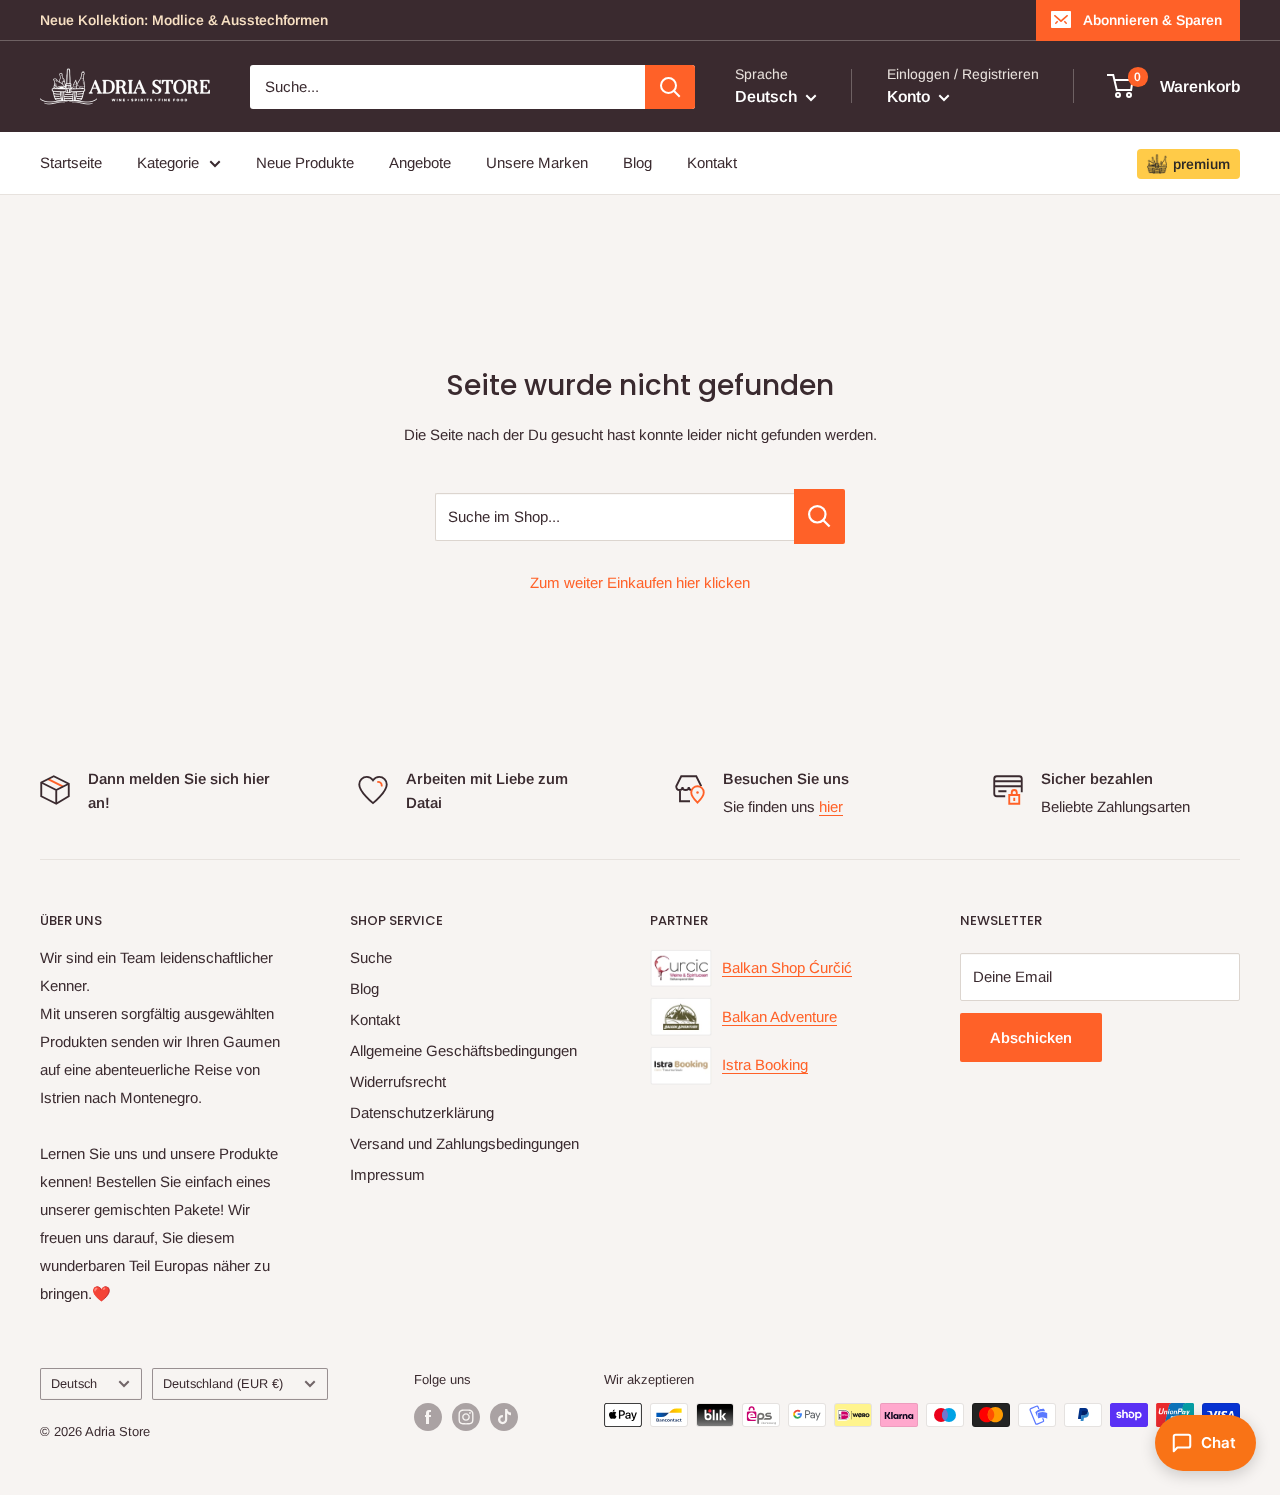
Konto (910, 96)
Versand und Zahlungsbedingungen (464, 1143)
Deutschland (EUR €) (223, 1383)
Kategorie (168, 162)
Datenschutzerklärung (422, 1112)
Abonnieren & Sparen (1152, 20)
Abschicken (1031, 1037)
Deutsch (74, 1383)
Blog (637, 162)
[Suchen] (670, 87)
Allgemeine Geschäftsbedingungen (463, 1050)
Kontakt (712, 162)
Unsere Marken (537, 162)
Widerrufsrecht (398, 1081)
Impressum (387, 1174)
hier (831, 806)
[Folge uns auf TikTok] (504, 1417)
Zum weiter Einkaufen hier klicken (640, 582)
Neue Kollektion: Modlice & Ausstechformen (184, 20)
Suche (371, 957)
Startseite (71, 162)
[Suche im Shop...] (819, 516)
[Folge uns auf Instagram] (466, 1417)
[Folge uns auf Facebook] (428, 1417)
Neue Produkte (305, 162)
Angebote (420, 162)
